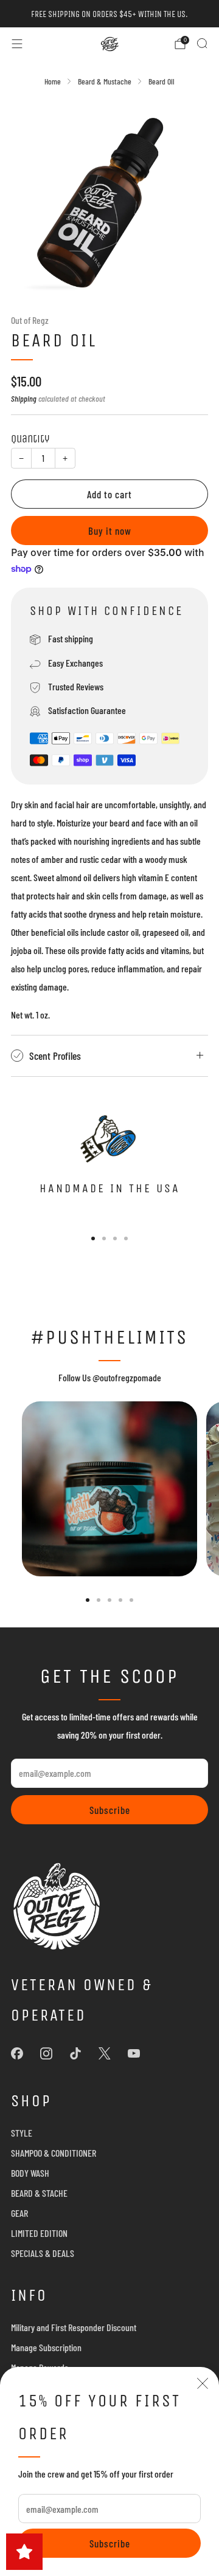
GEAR (19, 2213)
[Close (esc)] (203, 2383)
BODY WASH (30, 2173)
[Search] (202, 43)
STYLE (22, 2133)
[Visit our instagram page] (46, 2053)
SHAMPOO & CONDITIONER (54, 2153)
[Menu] (17, 44)
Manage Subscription (46, 2347)
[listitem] (109, 14)
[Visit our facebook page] (17, 2053)
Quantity (30, 439)
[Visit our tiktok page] (75, 2053)
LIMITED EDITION (39, 2233)
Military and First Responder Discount (74, 2327)
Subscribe (110, 2543)
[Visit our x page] (105, 2053)
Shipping (24, 398)
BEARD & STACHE (39, 2193)
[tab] (93, 1238)
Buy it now (110, 531)
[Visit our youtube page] (134, 2053)
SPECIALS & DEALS (43, 2253)
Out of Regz (30, 320)
